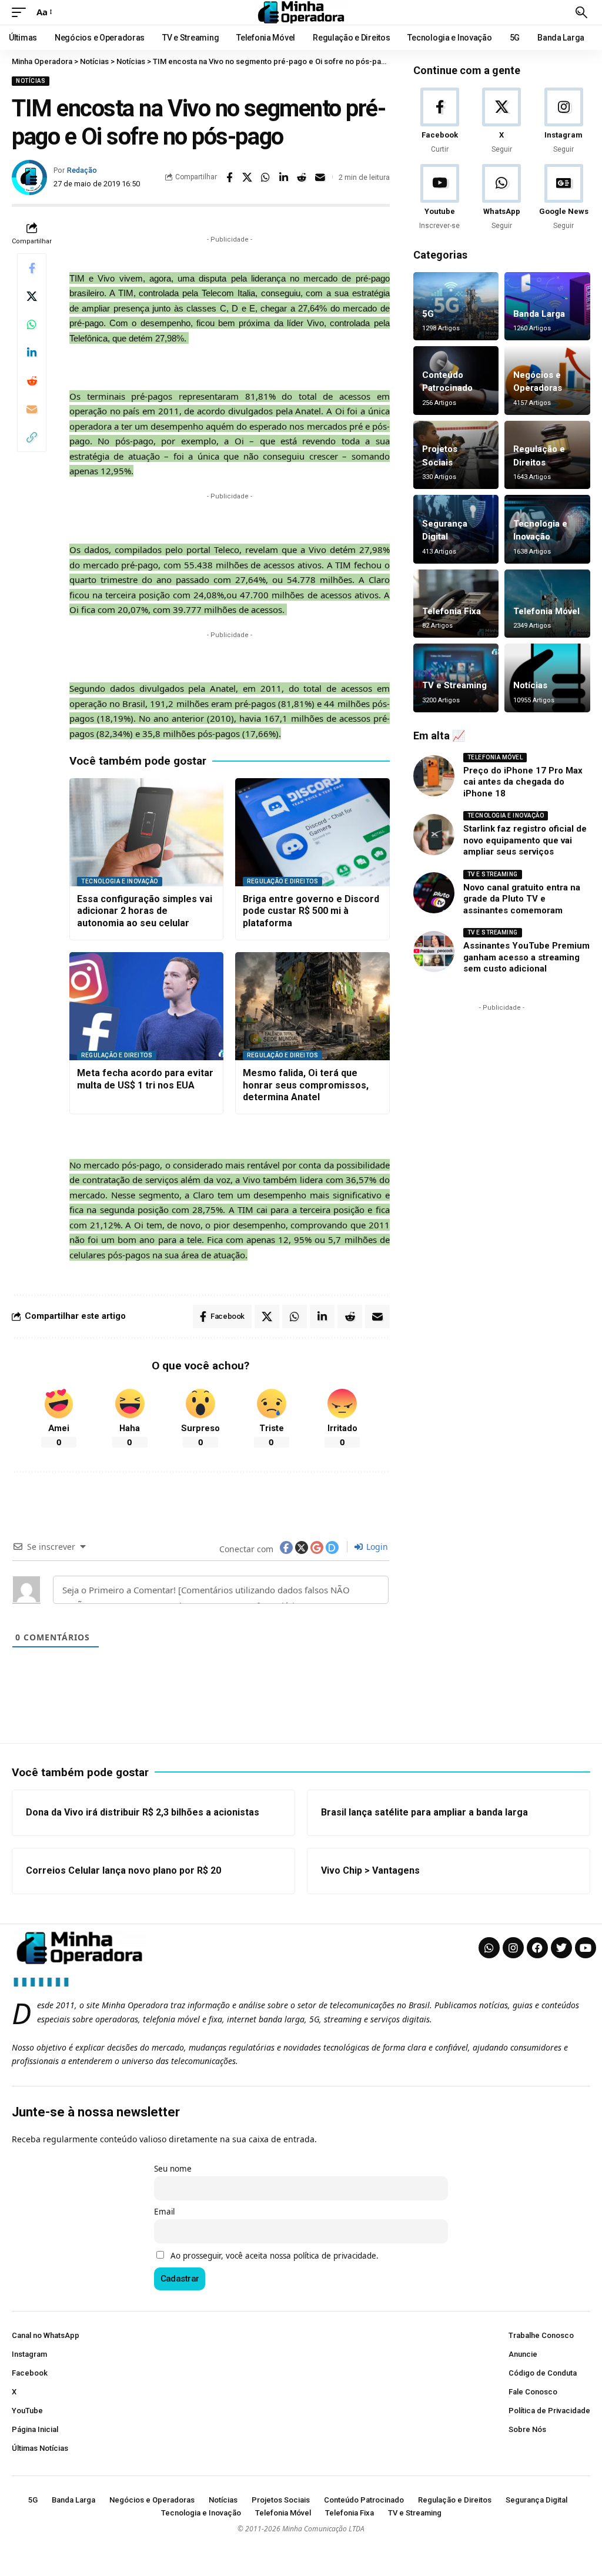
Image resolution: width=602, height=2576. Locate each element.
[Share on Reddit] (302, 177)
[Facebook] (440, 121)
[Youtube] (440, 198)
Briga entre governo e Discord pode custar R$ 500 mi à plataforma (311, 911)
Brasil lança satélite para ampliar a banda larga (424, 1812)
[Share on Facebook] (229, 177)
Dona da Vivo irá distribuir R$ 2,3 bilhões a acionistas (143, 1812)
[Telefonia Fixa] (456, 604)
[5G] (456, 306)
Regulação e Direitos (282, 881)
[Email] (320, 177)
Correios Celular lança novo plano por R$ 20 (123, 1870)
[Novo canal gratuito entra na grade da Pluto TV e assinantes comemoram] (434, 893)
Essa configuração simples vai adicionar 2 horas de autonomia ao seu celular (145, 911)
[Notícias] (547, 678)
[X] (501, 121)
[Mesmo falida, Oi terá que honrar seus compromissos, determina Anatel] (312, 1006)
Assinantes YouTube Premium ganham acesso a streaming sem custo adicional (526, 957)
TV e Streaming (454, 685)
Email (164, 2212)
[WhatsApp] (501, 198)
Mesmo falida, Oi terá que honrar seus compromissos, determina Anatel (306, 1085)
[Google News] (564, 198)
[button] (22, 12)
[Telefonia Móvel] (547, 604)
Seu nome (173, 2169)
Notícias (31, 81)
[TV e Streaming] (456, 678)
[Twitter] (561, 1948)
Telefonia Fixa (451, 611)
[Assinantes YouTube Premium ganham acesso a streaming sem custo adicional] (434, 952)
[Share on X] (248, 177)
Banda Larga (539, 314)
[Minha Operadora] (301, 12)
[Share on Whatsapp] (266, 177)
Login (376, 1547)
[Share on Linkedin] (284, 177)
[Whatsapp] (489, 1948)
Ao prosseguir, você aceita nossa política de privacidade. (275, 2256)
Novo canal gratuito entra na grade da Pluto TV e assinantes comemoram (522, 899)
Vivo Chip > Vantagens (370, 1870)
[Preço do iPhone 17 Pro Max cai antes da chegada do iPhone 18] (434, 776)
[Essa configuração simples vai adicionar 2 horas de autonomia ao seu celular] (146, 832)
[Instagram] (564, 121)
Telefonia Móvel (546, 611)
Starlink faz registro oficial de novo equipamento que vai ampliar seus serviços (525, 840)
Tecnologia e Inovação (120, 881)
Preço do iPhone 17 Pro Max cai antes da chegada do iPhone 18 (523, 782)
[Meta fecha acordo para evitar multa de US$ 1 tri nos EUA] (146, 1006)
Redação (82, 170)
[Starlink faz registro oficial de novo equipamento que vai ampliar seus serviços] (434, 835)
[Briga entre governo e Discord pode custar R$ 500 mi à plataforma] (312, 832)
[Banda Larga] (547, 306)
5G (428, 314)
